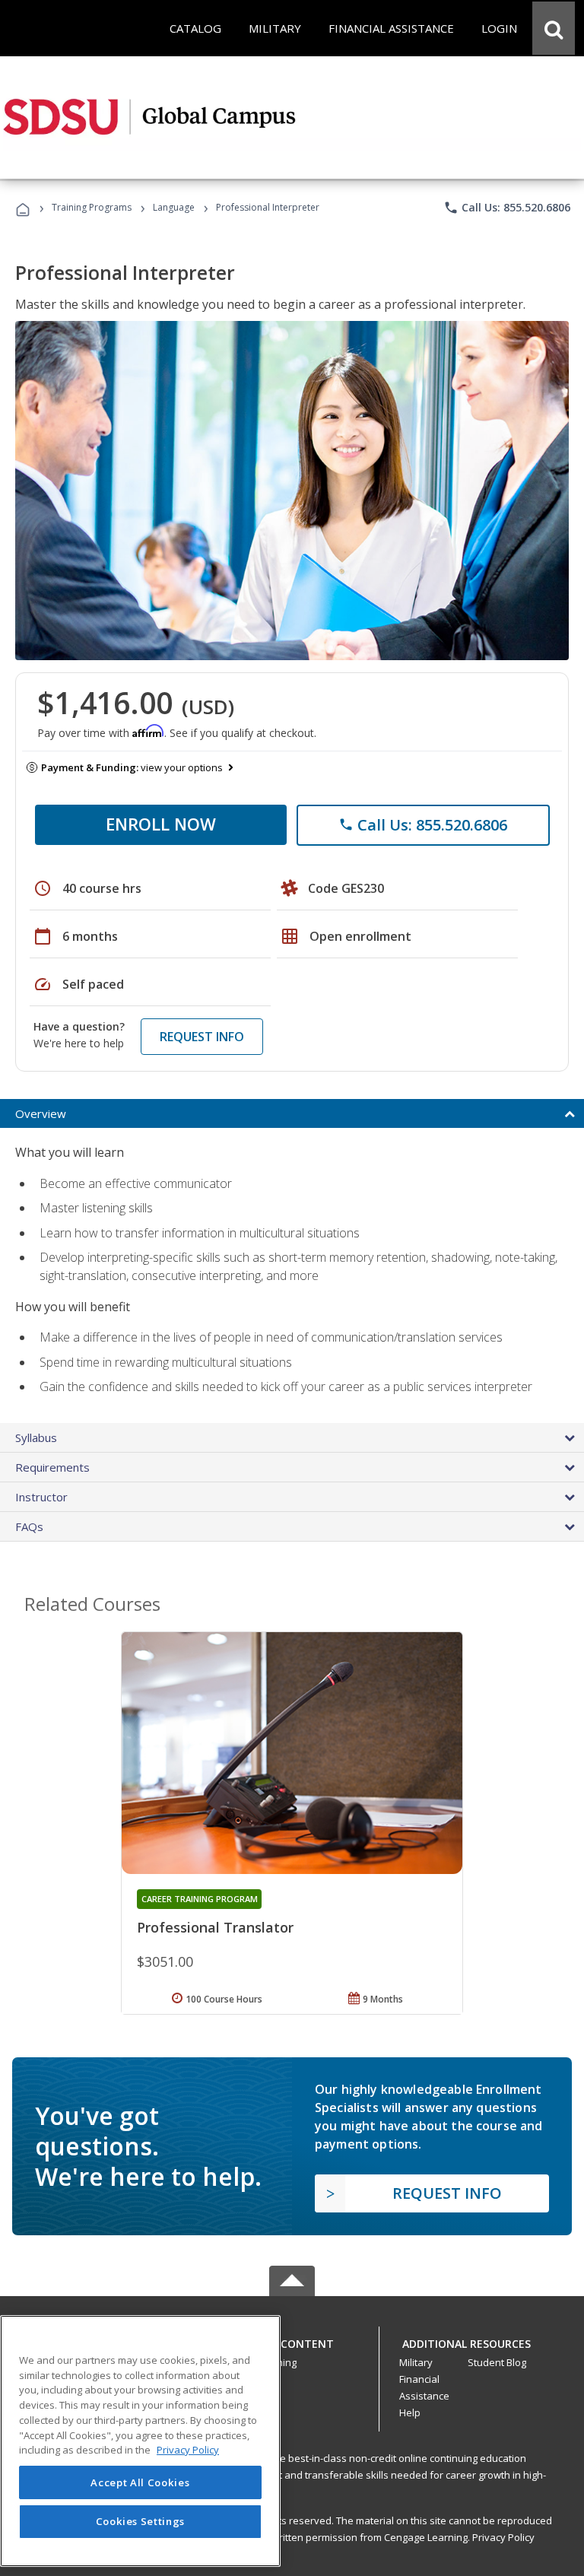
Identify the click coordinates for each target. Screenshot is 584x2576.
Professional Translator (215, 1927)
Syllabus (36, 1437)
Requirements (52, 1467)
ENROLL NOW (161, 824)
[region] (140, 2441)
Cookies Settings (141, 2521)
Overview (41, 1113)
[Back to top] (292, 2340)
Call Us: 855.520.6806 (507, 208)
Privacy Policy (503, 2537)
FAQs (29, 1526)
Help (410, 2412)
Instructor (41, 1497)
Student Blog (497, 2362)
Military (416, 2362)
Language (174, 207)
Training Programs (92, 207)
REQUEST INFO (202, 1037)
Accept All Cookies (140, 2482)
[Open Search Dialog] (554, 28)
